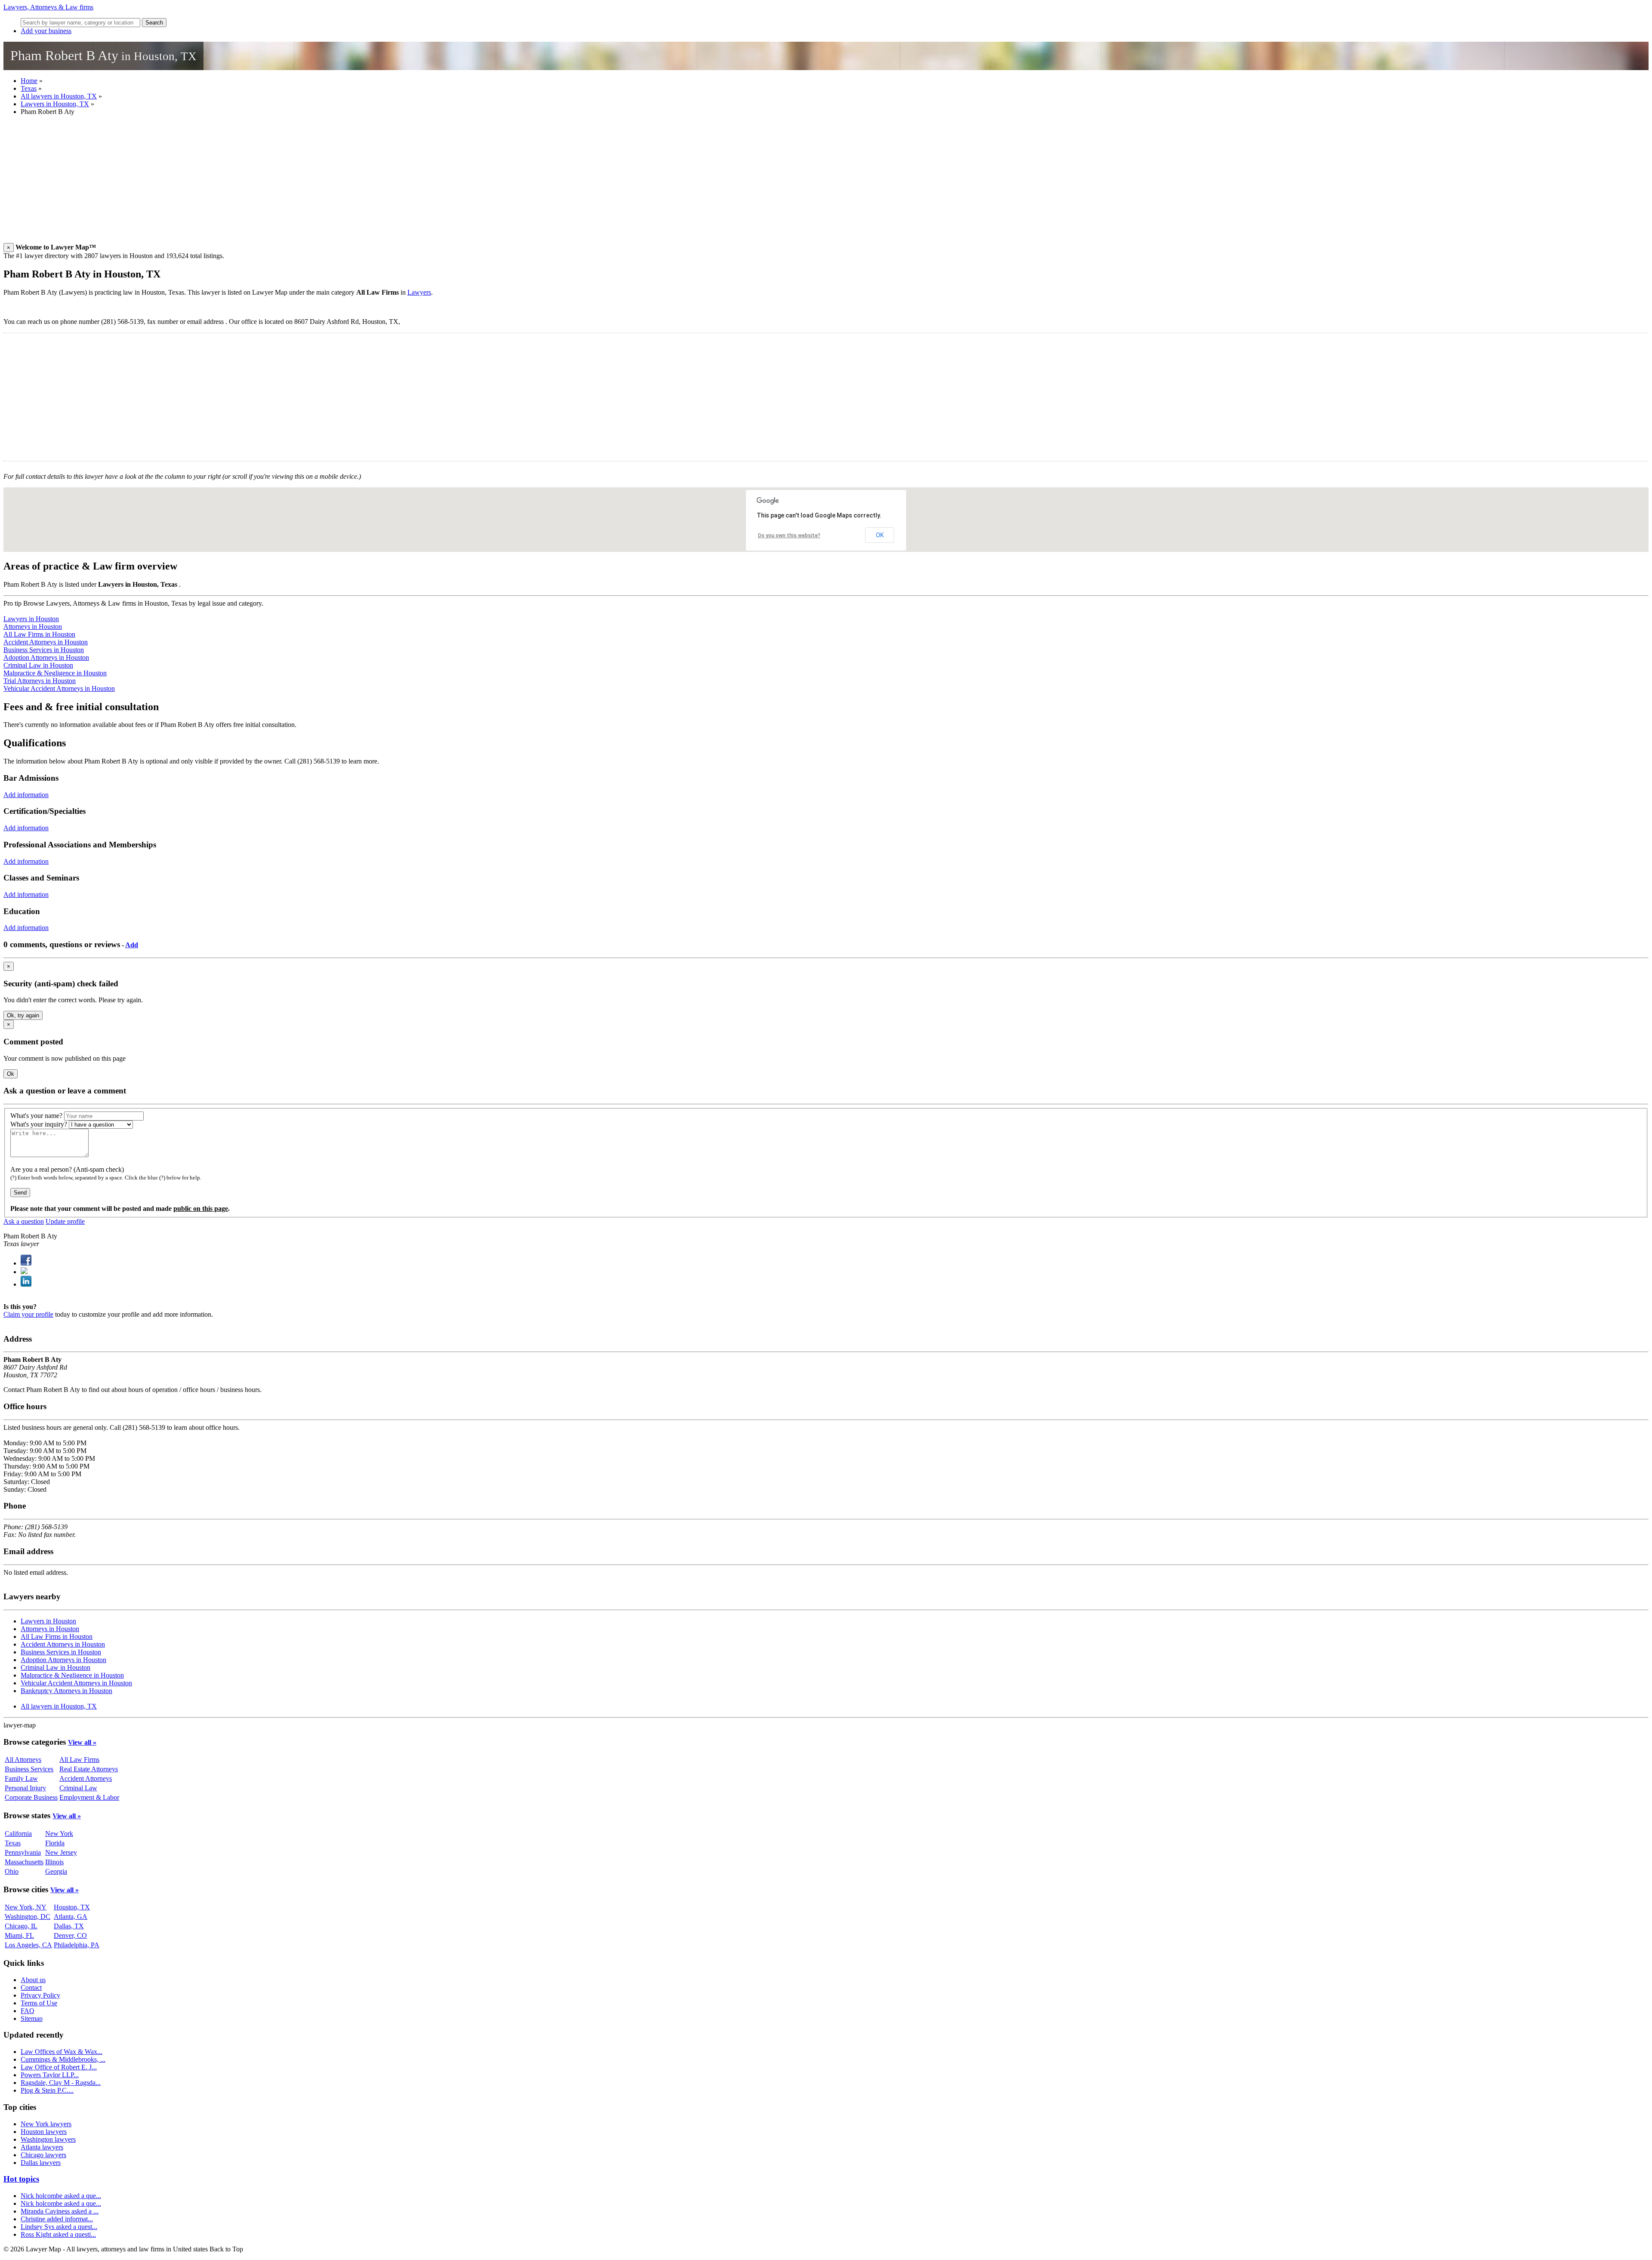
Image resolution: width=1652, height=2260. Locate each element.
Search (154, 23)
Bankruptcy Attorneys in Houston (66, 1691)
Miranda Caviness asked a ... (60, 2211)
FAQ (28, 2011)
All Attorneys (23, 1760)
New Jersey (61, 1852)
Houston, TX (72, 1907)
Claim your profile (28, 1314)
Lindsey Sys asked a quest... (59, 2227)
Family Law (21, 1778)
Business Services (29, 1769)
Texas (29, 88)
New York (59, 1834)
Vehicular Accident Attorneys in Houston (59, 688)
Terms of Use (39, 2003)
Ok (11, 1074)
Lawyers (419, 292)
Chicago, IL (21, 1926)
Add (132, 945)
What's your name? (36, 1116)
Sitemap (32, 2018)
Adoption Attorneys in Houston (46, 657)
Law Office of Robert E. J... (59, 2067)
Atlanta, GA (71, 1917)
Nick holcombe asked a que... (61, 2196)
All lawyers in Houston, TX (59, 96)
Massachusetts (24, 1862)
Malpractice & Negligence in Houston (55, 673)
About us (33, 1980)
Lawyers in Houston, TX (55, 104)
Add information (26, 795)
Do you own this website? (789, 536)
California (18, 1834)
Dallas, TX (69, 1926)
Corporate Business (31, 1797)
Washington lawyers (48, 2139)
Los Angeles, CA (28, 1945)
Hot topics (21, 2179)
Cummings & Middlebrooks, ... (63, 2059)
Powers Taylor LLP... (50, 2075)
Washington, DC (28, 1917)
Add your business (46, 31)
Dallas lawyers (41, 2163)
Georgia (56, 1871)
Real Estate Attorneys (89, 1769)
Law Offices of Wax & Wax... (62, 2052)
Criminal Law (78, 1788)
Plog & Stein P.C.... (47, 2090)
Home (29, 81)
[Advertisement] (262, 183)
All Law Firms (79, 1760)
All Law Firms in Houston (39, 634)
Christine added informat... (57, 2219)
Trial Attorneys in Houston (40, 681)
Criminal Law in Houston (38, 665)
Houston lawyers (44, 2132)
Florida (55, 1843)
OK (880, 535)
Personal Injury (25, 1788)
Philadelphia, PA (77, 1945)
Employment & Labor (89, 1797)
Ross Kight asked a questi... (58, 2234)
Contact (31, 1988)
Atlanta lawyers (42, 2147)
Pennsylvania (23, 1852)
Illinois (54, 1862)
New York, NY (26, 1907)
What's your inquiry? (39, 1124)
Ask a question (24, 1221)
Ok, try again (23, 1015)
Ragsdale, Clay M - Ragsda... (61, 2083)
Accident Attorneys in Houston (46, 642)
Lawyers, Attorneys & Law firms (48, 7)
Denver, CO (70, 1935)
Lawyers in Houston (31, 619)
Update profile (65, 1221)
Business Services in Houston (44, 650)
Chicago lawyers (43, 2155)
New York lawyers (46, 2124)
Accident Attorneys (86, 1778)
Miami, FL (19, 1935)
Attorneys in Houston (33, 627)
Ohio (12, 1871)
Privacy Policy (40, 1995)
